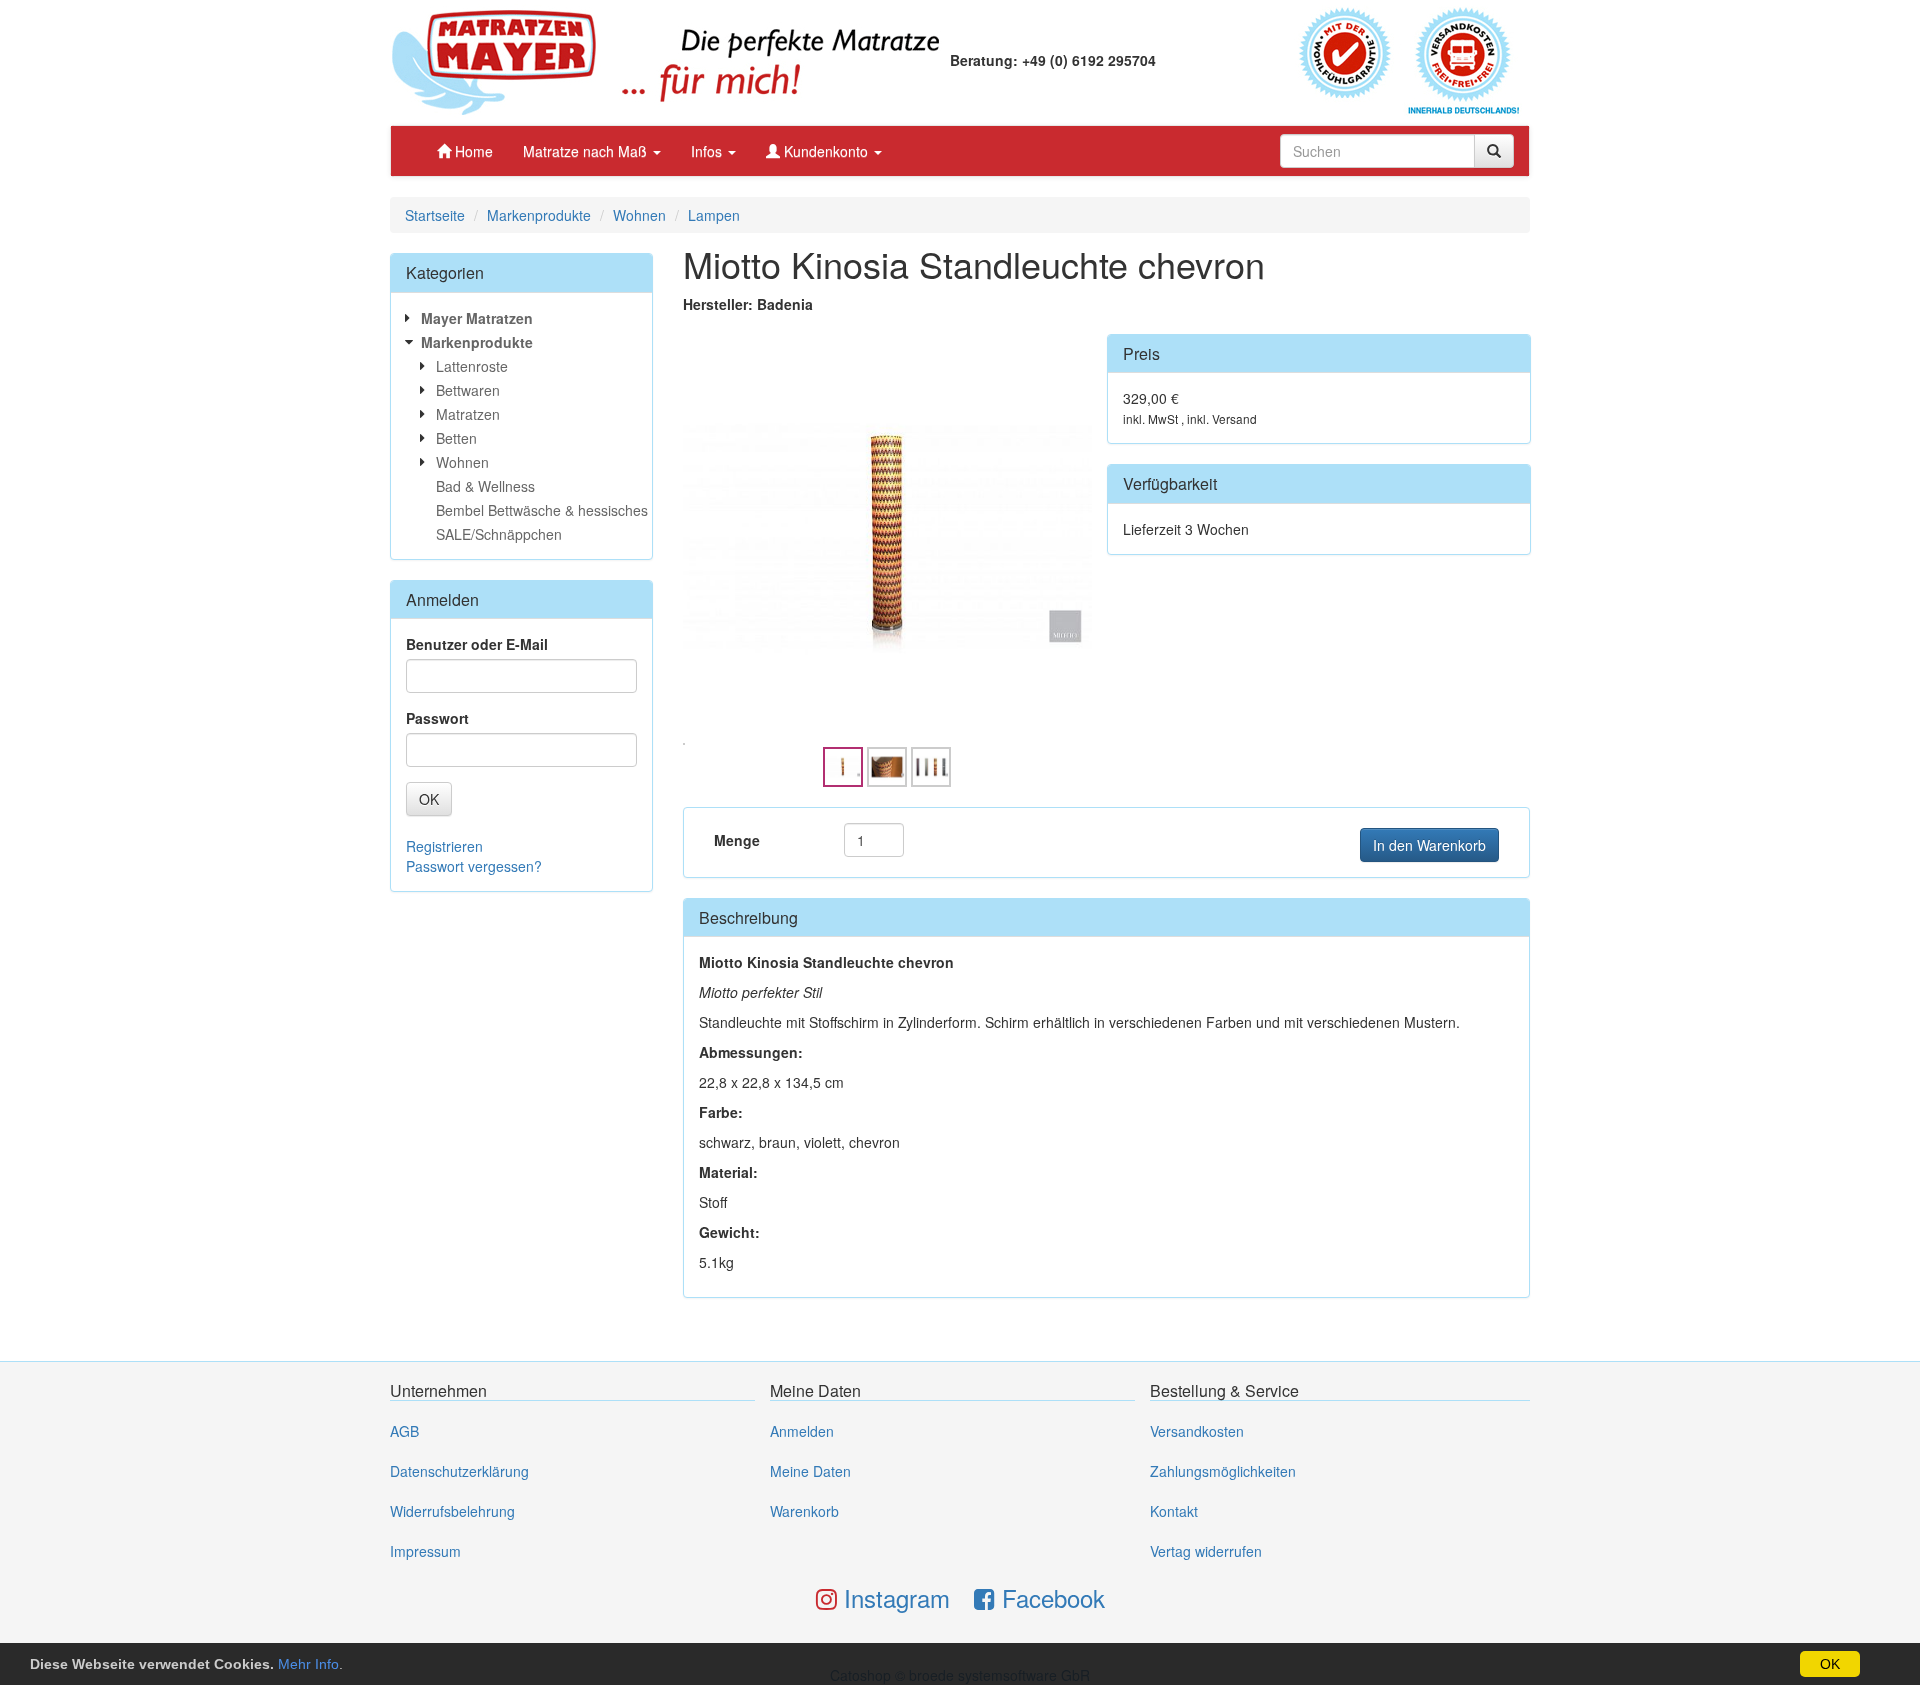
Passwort (437, 718)
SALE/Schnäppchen (499, 534)
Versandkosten (1197, 1431)
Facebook (1050, 1597)
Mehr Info (308, 1664)
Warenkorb (804, 1511)
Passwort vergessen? (474, 866)
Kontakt (1174, 1511)
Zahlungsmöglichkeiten (1223, 1471)
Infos (708, 151)
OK (1830, 1664)
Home (472, 151)
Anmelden (802, 1431)
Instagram (893, 1597)
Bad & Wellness (485, 486)
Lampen (714, 215)
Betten (456, 438)
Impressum (425, 1551)
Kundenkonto (826, 151)
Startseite (435, 215)
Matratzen (468, 414)
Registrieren (444, 846)
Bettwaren (468, 390)
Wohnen (639, 215)
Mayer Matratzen (477, 318)
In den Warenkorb (1429, 845)
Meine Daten (810, 1471)
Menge (737, 840)
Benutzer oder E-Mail (477, 644)
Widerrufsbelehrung (452, 1511)
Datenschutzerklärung (459, 1471)
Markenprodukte (539, 215)
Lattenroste (472, 366)
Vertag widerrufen (1206, 1551)
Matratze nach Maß (587, 151)
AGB (404, 1431)
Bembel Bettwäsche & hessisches (542, 510)
